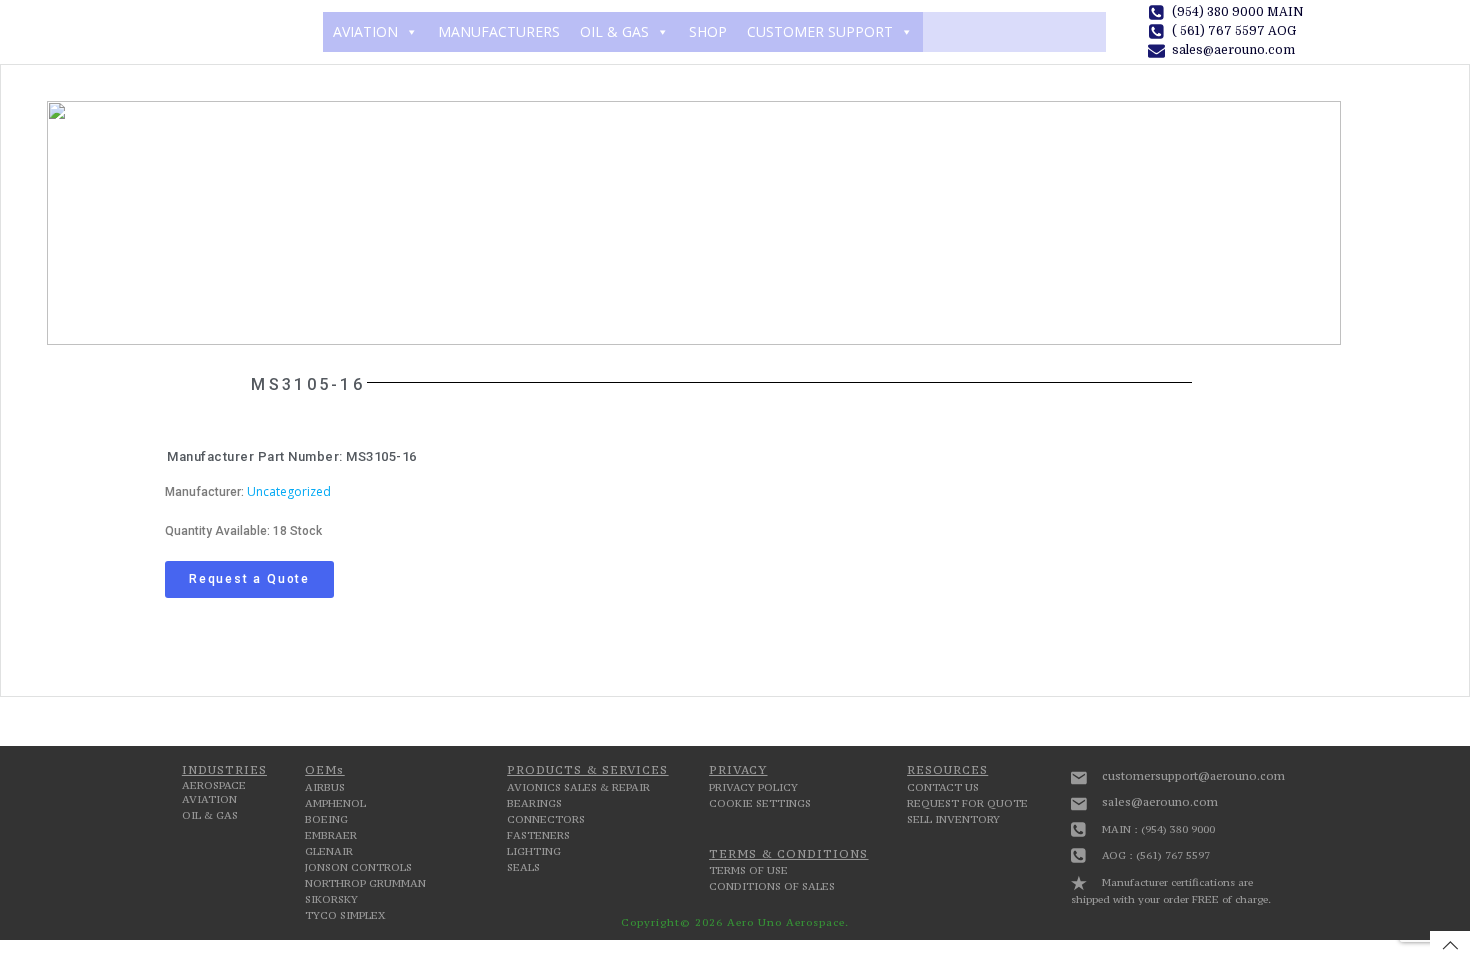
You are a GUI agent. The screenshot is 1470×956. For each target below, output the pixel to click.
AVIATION (365, 31)
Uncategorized (289, 491)
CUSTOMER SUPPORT (820, 31)
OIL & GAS (614, 31)
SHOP (708, 31)
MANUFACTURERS (499, 31)
